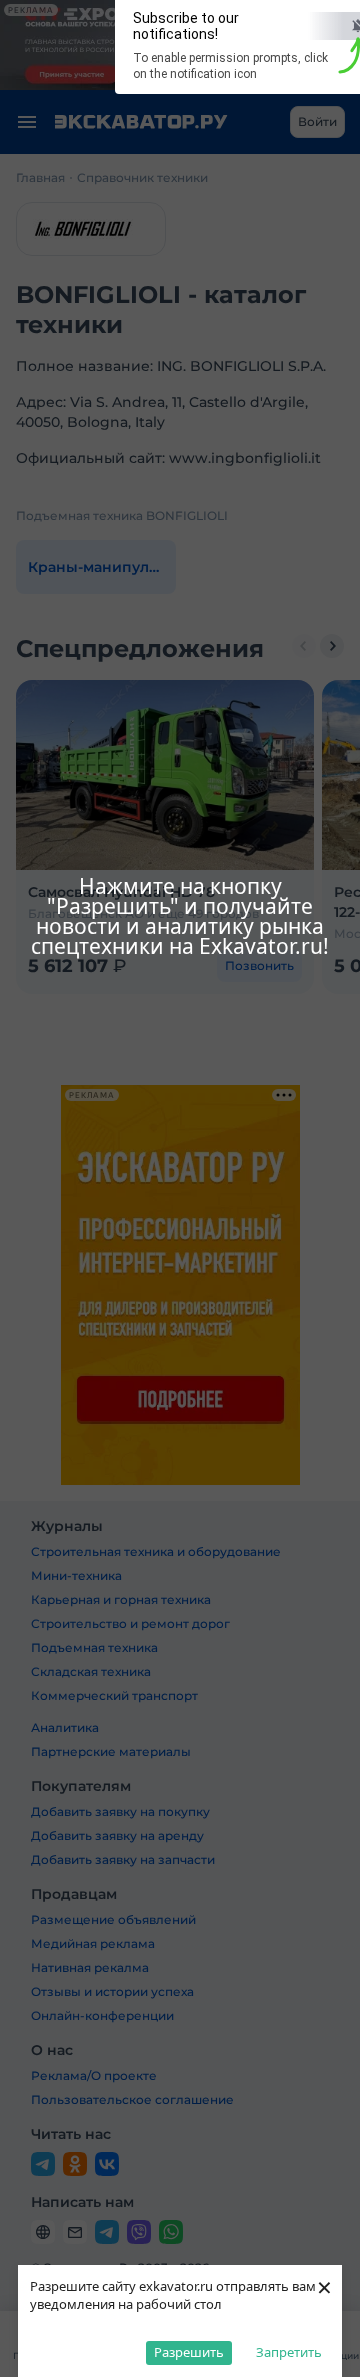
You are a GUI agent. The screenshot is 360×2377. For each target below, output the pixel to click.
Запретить (289, 2352)
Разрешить (189, 2352)
